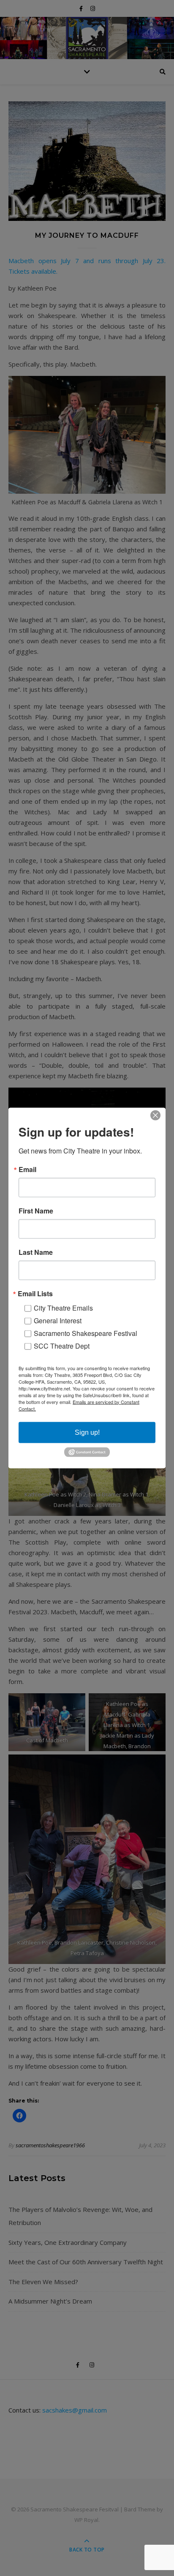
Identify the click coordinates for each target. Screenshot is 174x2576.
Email (27, 1169)
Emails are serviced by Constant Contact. (79, 1405)
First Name (36, 1210)
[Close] (158, 1115)
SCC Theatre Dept (62, 1345)
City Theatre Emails (63, 1307)
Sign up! (87, 1432)
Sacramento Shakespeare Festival (86, 1333)
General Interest (58, 1320)
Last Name (36, 1252)
